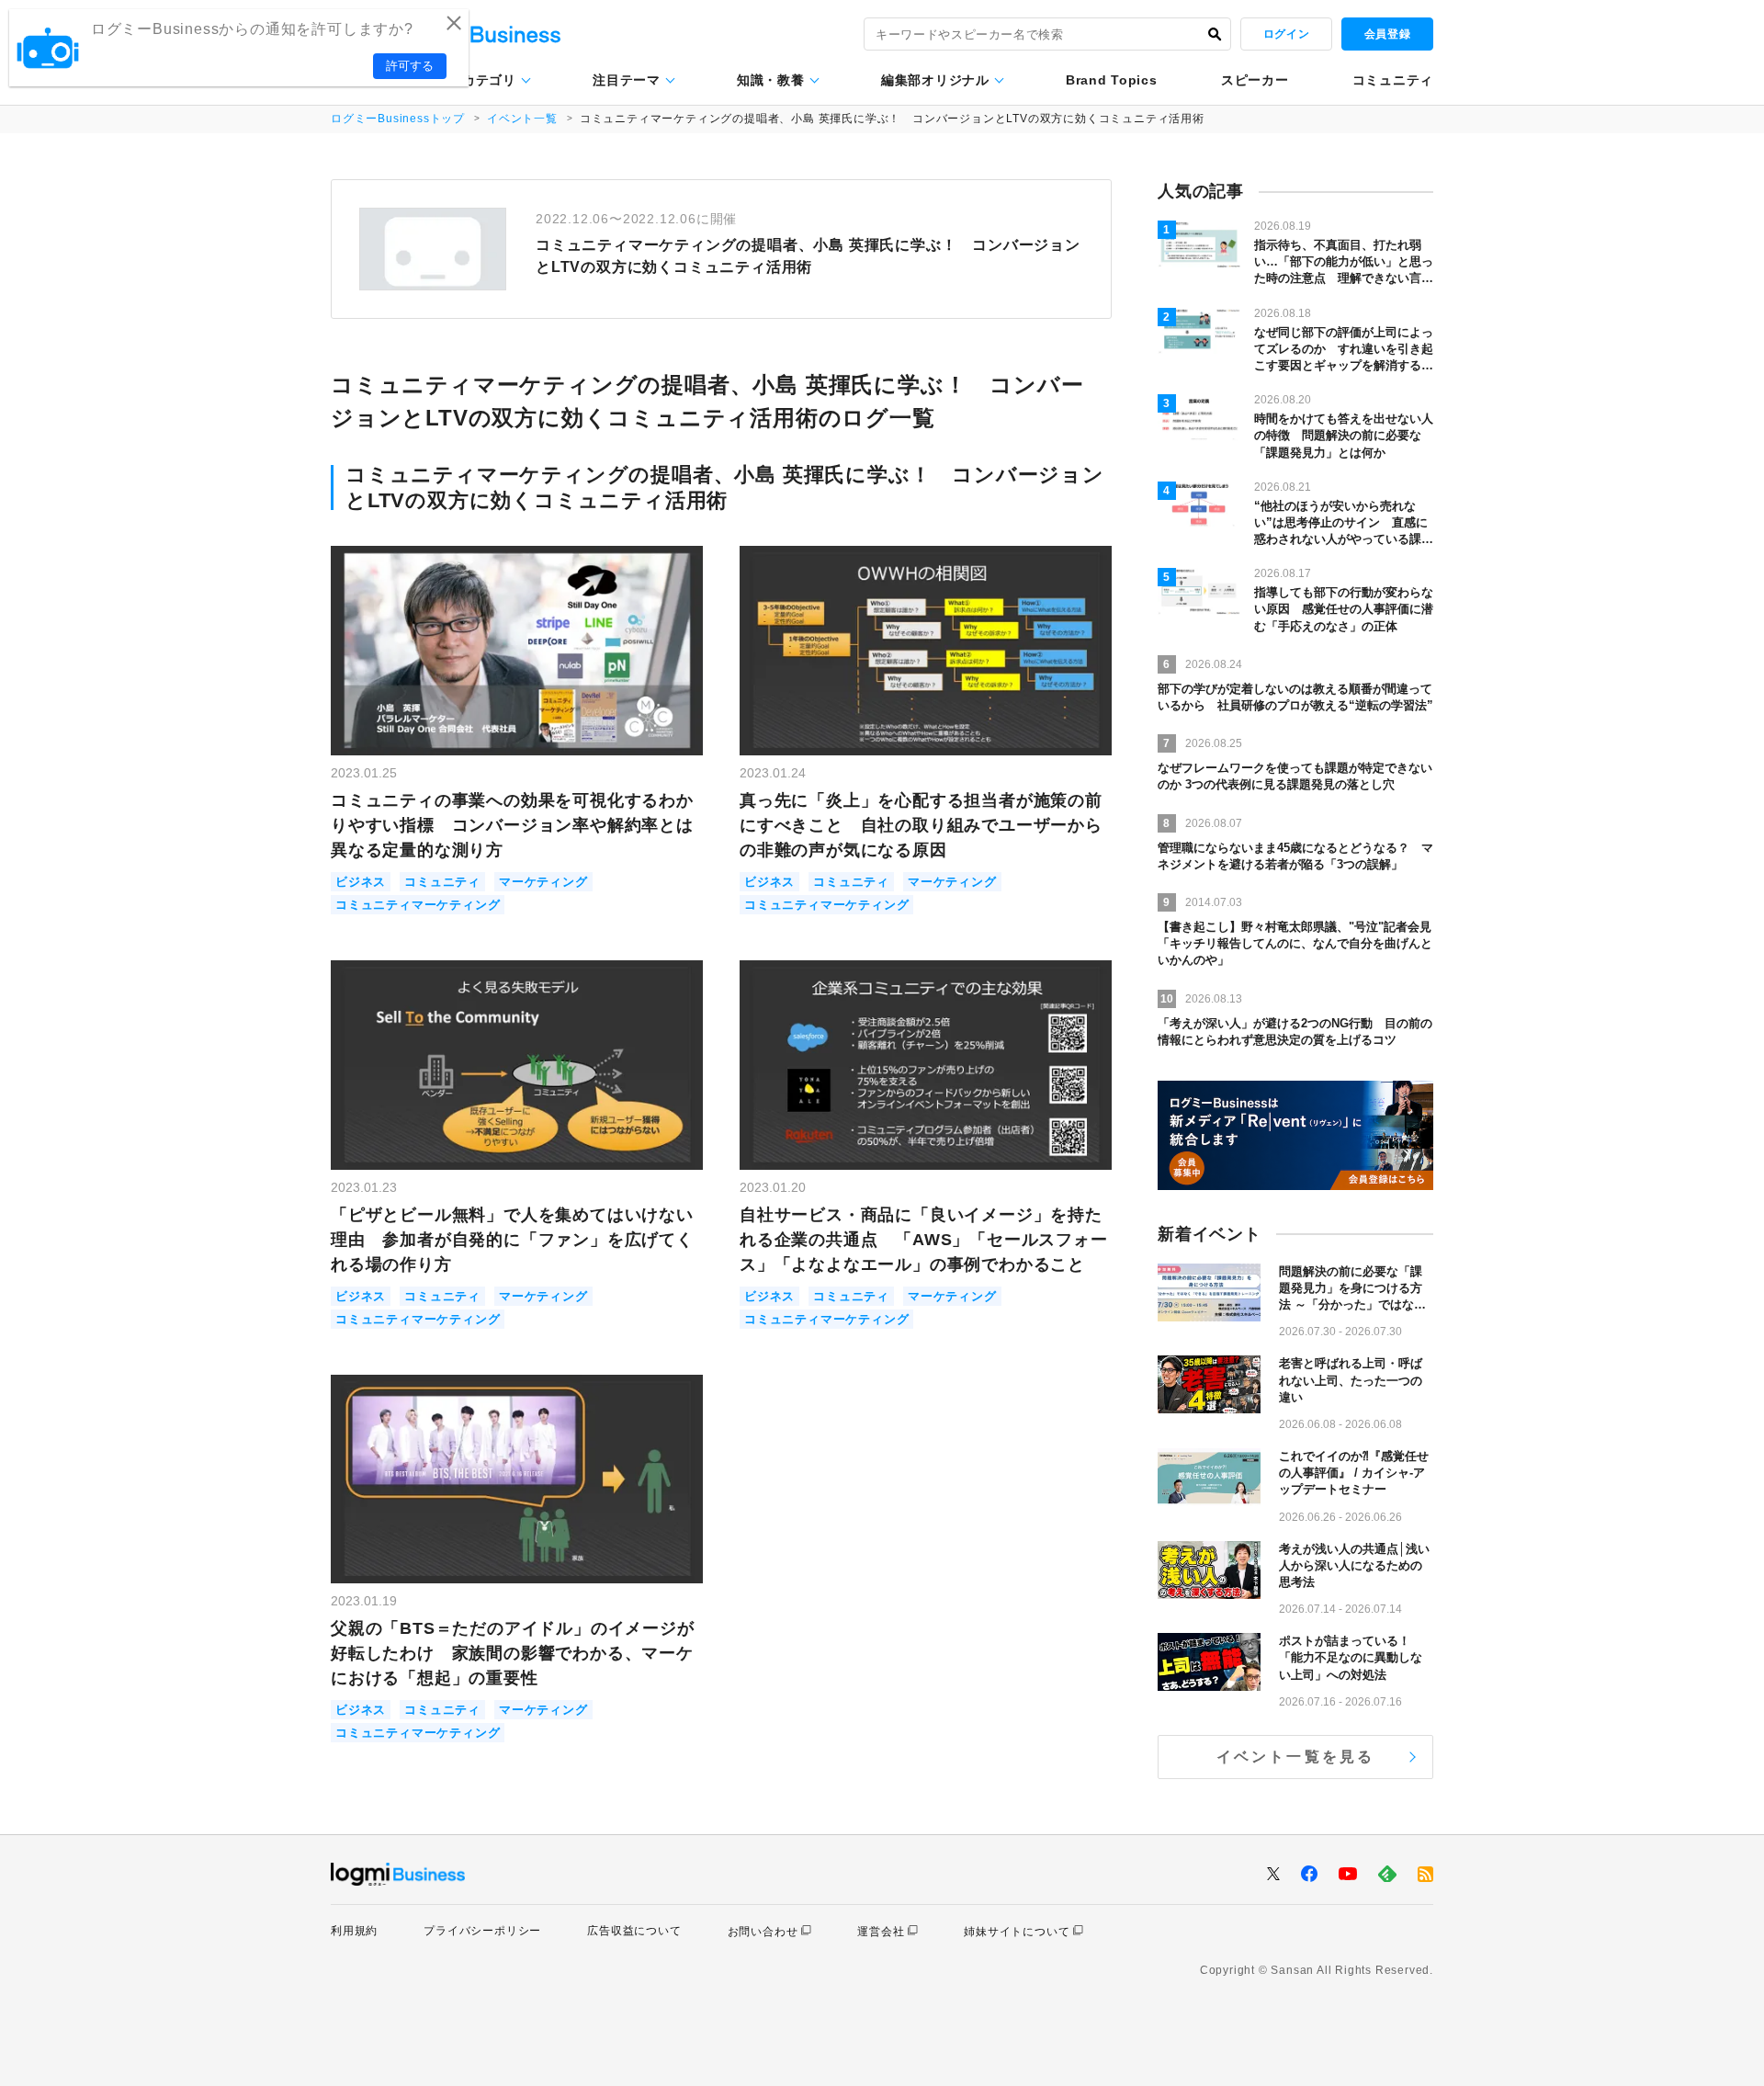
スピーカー (1255, 80)
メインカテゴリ (469, 80)
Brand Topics (1111, 80)
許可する (410, 66)
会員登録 (1387, 34)
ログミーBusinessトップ (398, 119)
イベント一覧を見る (1296, 1757)
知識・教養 (771, 80)
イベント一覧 (522, 119)
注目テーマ (627, 80)
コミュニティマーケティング (418, 905)
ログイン (1286, 34)
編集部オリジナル (935, 80)
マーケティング (543, 882)
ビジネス (361, 882)
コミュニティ (1393, 80)
